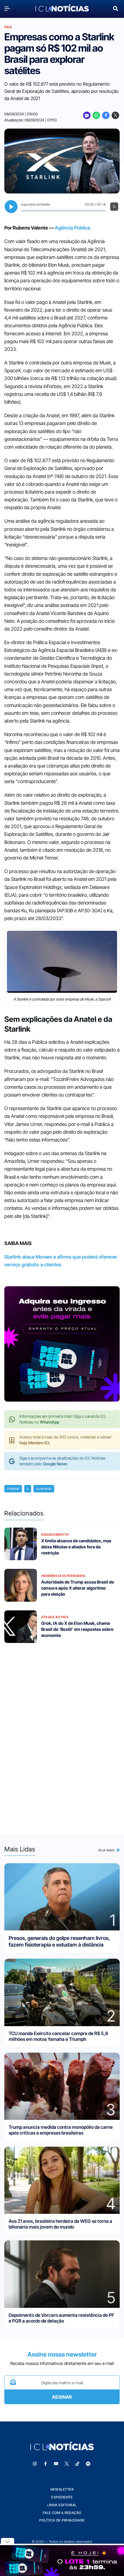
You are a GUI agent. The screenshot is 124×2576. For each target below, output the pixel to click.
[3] (62, 2086)
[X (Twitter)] (115, 115)
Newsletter (62, 2489)
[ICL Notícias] (62, 9)
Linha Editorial (62, 2505)
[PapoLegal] (87, 115)
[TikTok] (78, 2464)
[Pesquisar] (115, 8)
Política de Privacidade (62, 2520)
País (8, 27)
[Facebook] (106, 115)
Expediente (62, 2497)
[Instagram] (35, 2464)
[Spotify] (88, 2464)
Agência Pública (73, 228)
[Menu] (9, 9)
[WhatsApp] (96, 115)
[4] (62, 2180)
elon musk (44, 1489)
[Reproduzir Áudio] (11, 207)
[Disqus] (62, 1735)
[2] (62, 1992)
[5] (62, 2274)
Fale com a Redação (62, 2513)
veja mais (107, 1850)
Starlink (13, 1489)
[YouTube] (56, 2464)
